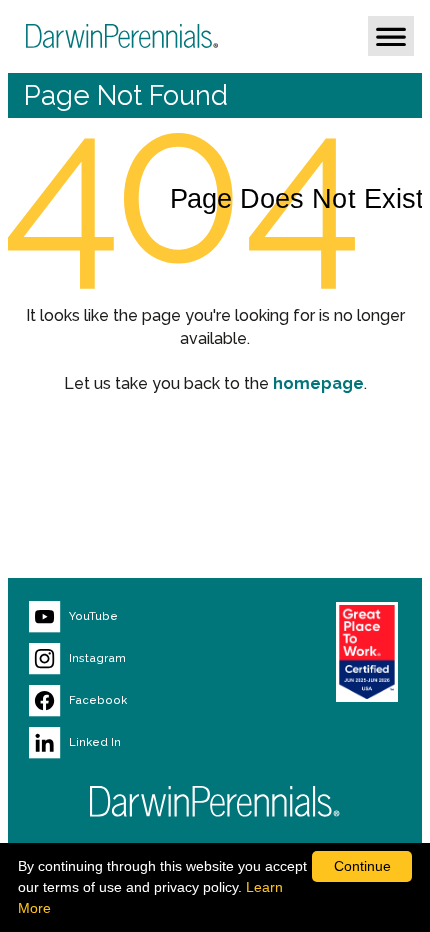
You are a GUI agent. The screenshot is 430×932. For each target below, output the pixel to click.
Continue (362, 866)
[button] (391, 36)
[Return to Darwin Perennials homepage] (215, 801)
